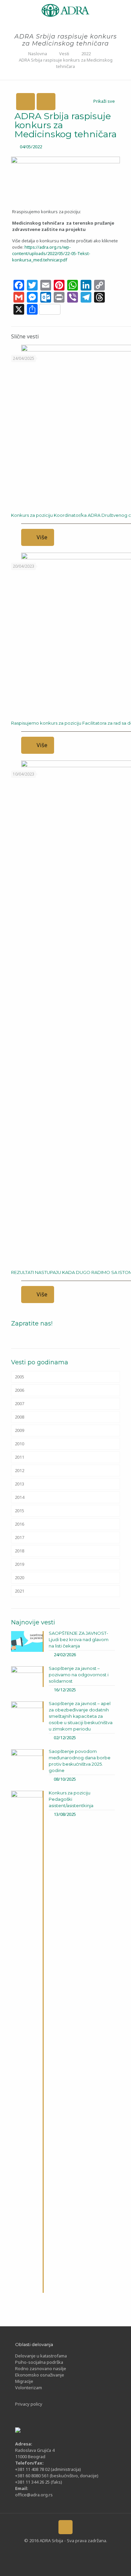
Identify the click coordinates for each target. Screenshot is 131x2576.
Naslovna (38, 54)
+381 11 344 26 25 (32, 2482)
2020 (19, 1578)
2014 (19, 1497)
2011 (19, 1457)
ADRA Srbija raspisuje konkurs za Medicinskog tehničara (66, 63)
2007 (19, 1403)
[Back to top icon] (65, 2527)
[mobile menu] (9, 10)
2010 (19, 1444)
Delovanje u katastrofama (41, 2356)
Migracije (24, 2381)
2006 (19, 1390)
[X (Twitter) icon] (50, 2551)
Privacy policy (29, 2404)
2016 (19, 1524)
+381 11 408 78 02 (33, 2469)
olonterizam (30, 2388)
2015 (19, 1511)
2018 (19, 1551)
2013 (19, 1484)
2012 (19, 1470)
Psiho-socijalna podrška (39, 2362)
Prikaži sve (104, 101)
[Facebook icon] (39, 2551)
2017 (19, 1537)
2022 (86, 54)
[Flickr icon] (71, 2551)
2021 (19, 1591)
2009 (19, 1430)
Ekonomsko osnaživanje (40, 2375)
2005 (19, 1377)
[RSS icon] (92, 2551)
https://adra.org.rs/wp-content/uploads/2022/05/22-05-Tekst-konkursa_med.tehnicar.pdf (51, 253)
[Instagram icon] (81, 2551)
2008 (19, 1417)
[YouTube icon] (60, 2551)
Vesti (64, 54)
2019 (19, 1564)
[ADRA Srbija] (65, 10)
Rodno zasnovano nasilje (41, 2368)
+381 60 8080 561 (32, 2476)
